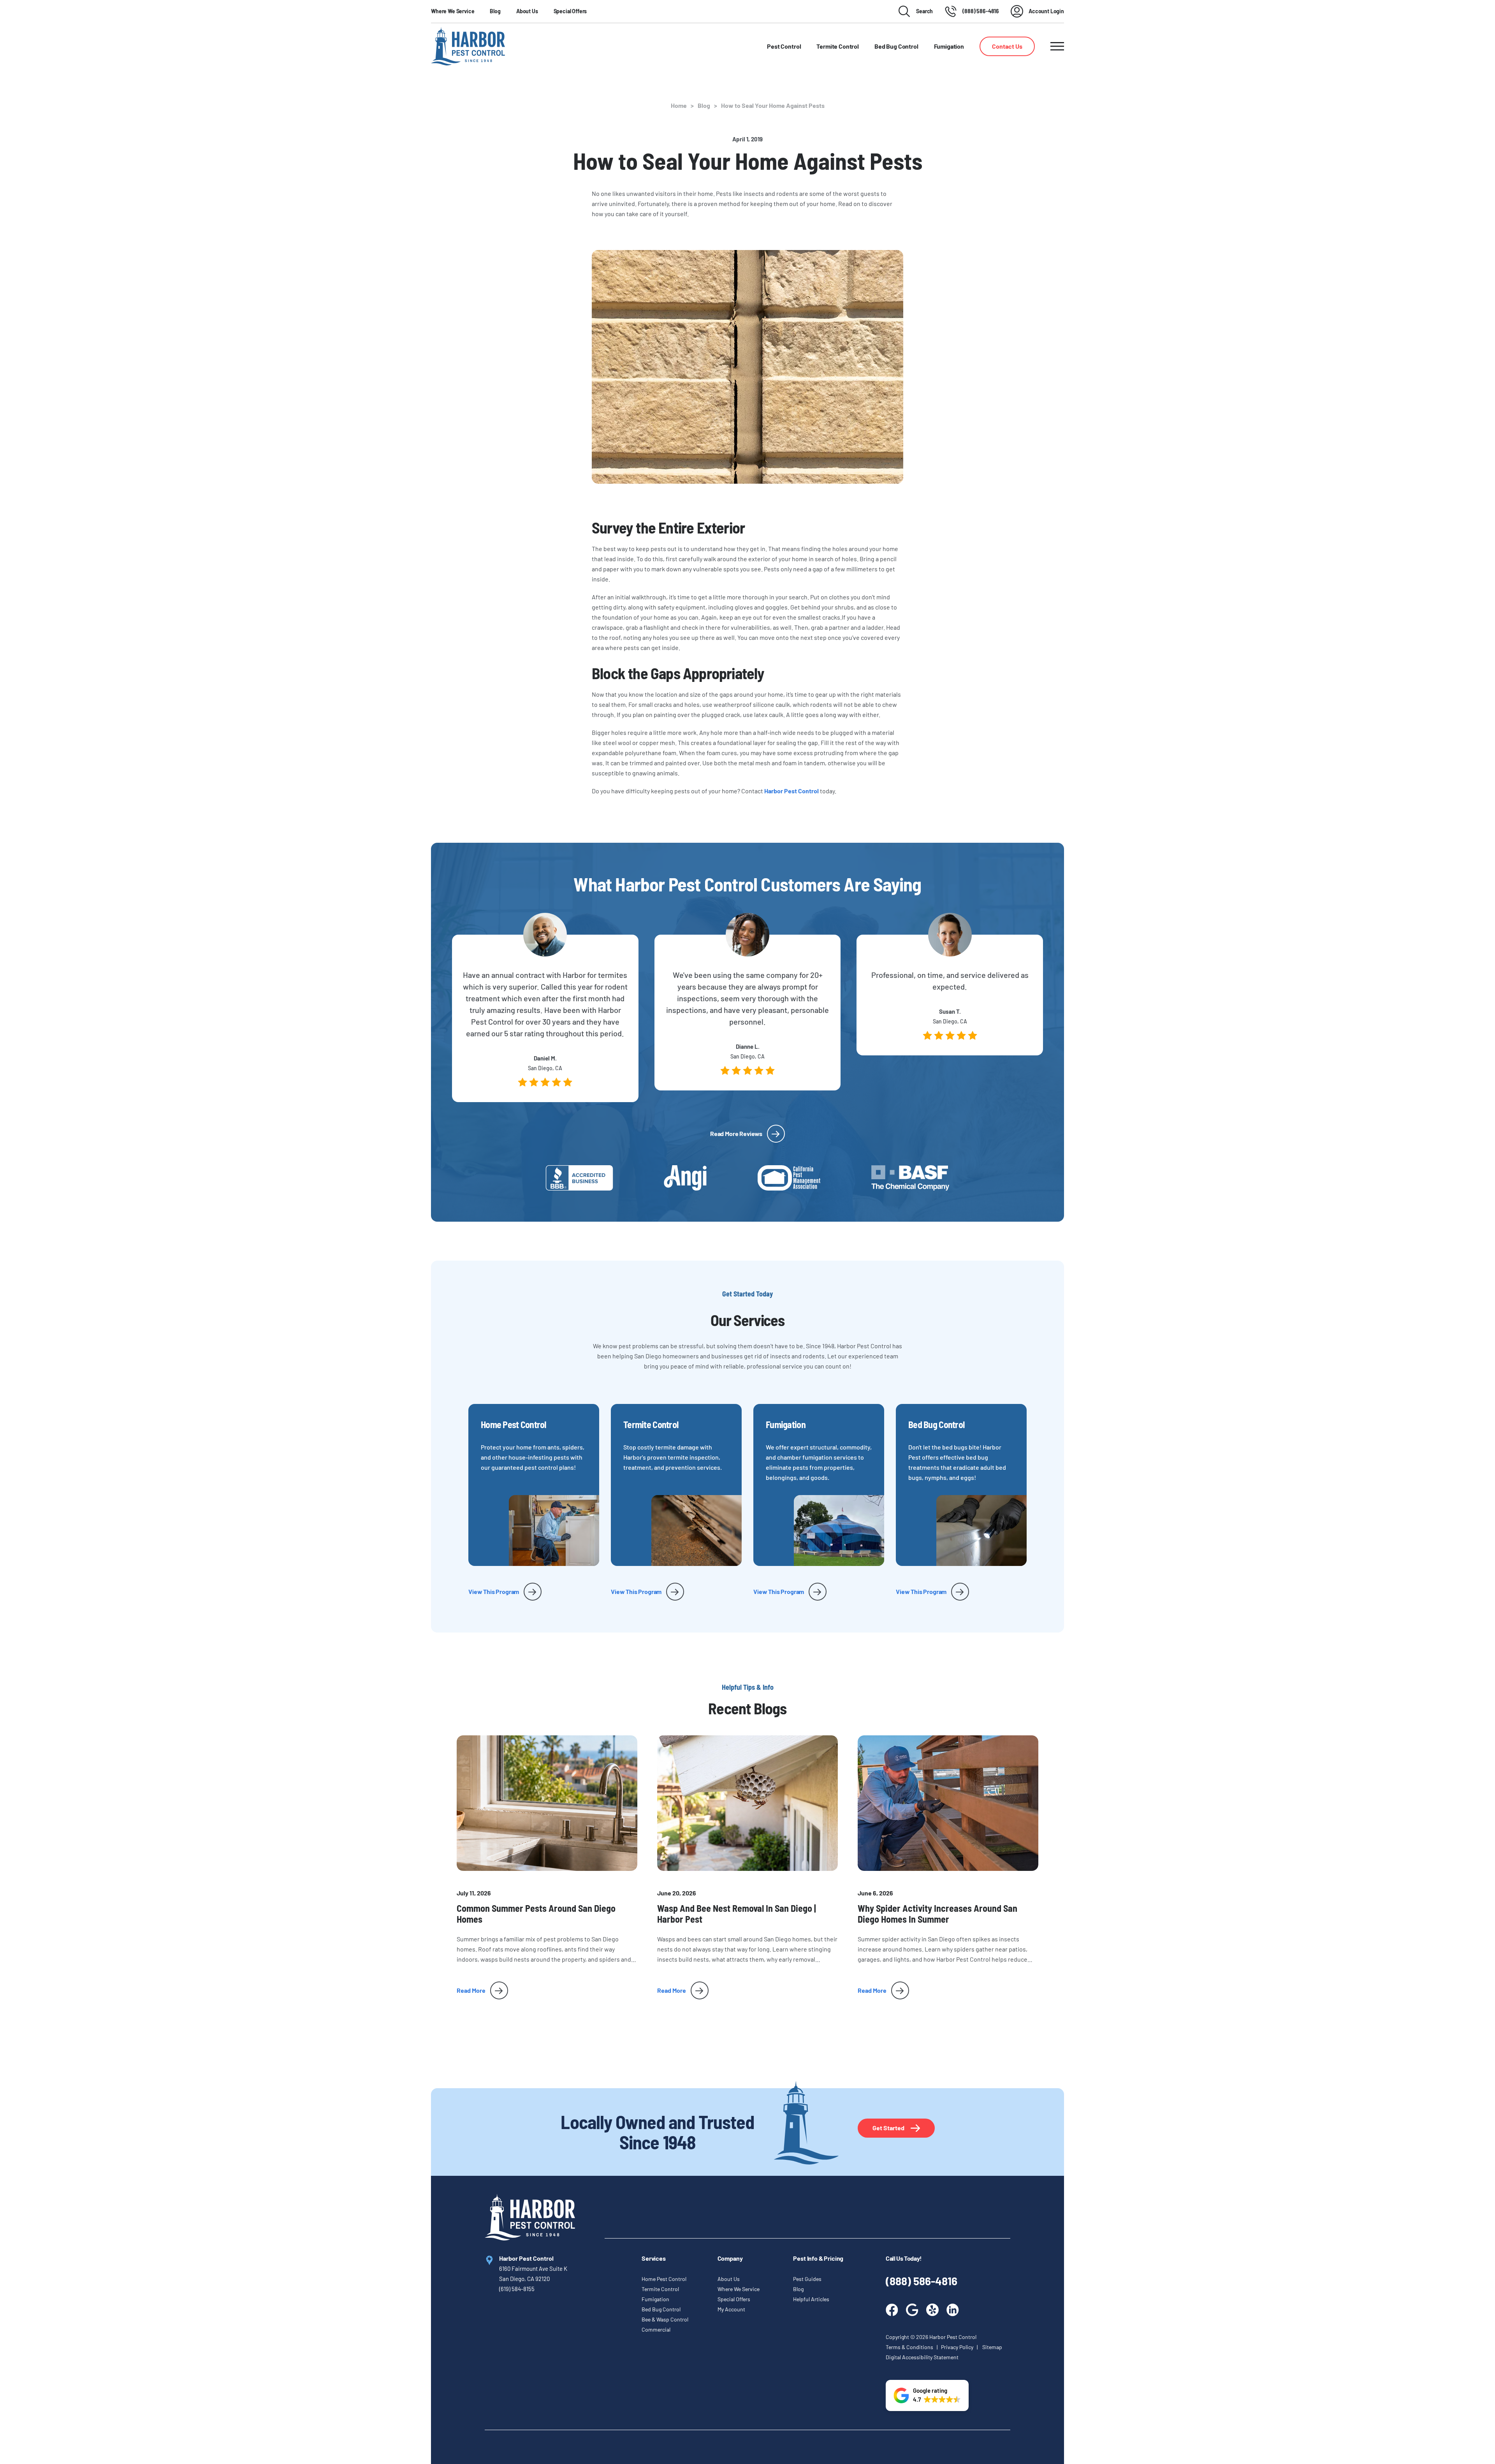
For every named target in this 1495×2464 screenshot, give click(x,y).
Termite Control (660, 2289)
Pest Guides (807, 2279)
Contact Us (1007, 46)
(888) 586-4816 (922, 2281)
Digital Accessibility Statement (922, 2357)
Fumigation (655, 2299)
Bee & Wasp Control (665, 2319)
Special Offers (570, 11)
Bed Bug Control (661, 2309)
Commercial (656, 2329)
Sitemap (992, 2347)
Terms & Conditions (910, 2347)
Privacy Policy (958, 2347)
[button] (927, 2395)
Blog (495, 11)
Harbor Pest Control (791, 791)
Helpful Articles (811, 2299)
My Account (731, 2309)
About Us (527, 11)
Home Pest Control (664, 2279)
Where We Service (453, 11)
